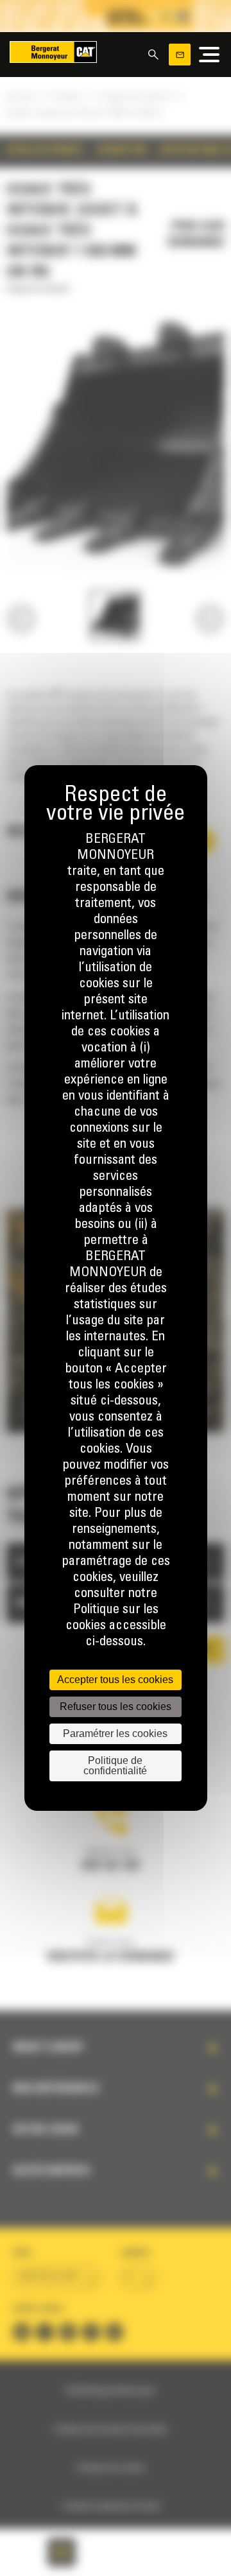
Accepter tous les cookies (115, 1680)
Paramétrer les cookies (115, 1733)
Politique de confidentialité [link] (115, 1766)
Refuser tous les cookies (116, 1707)
